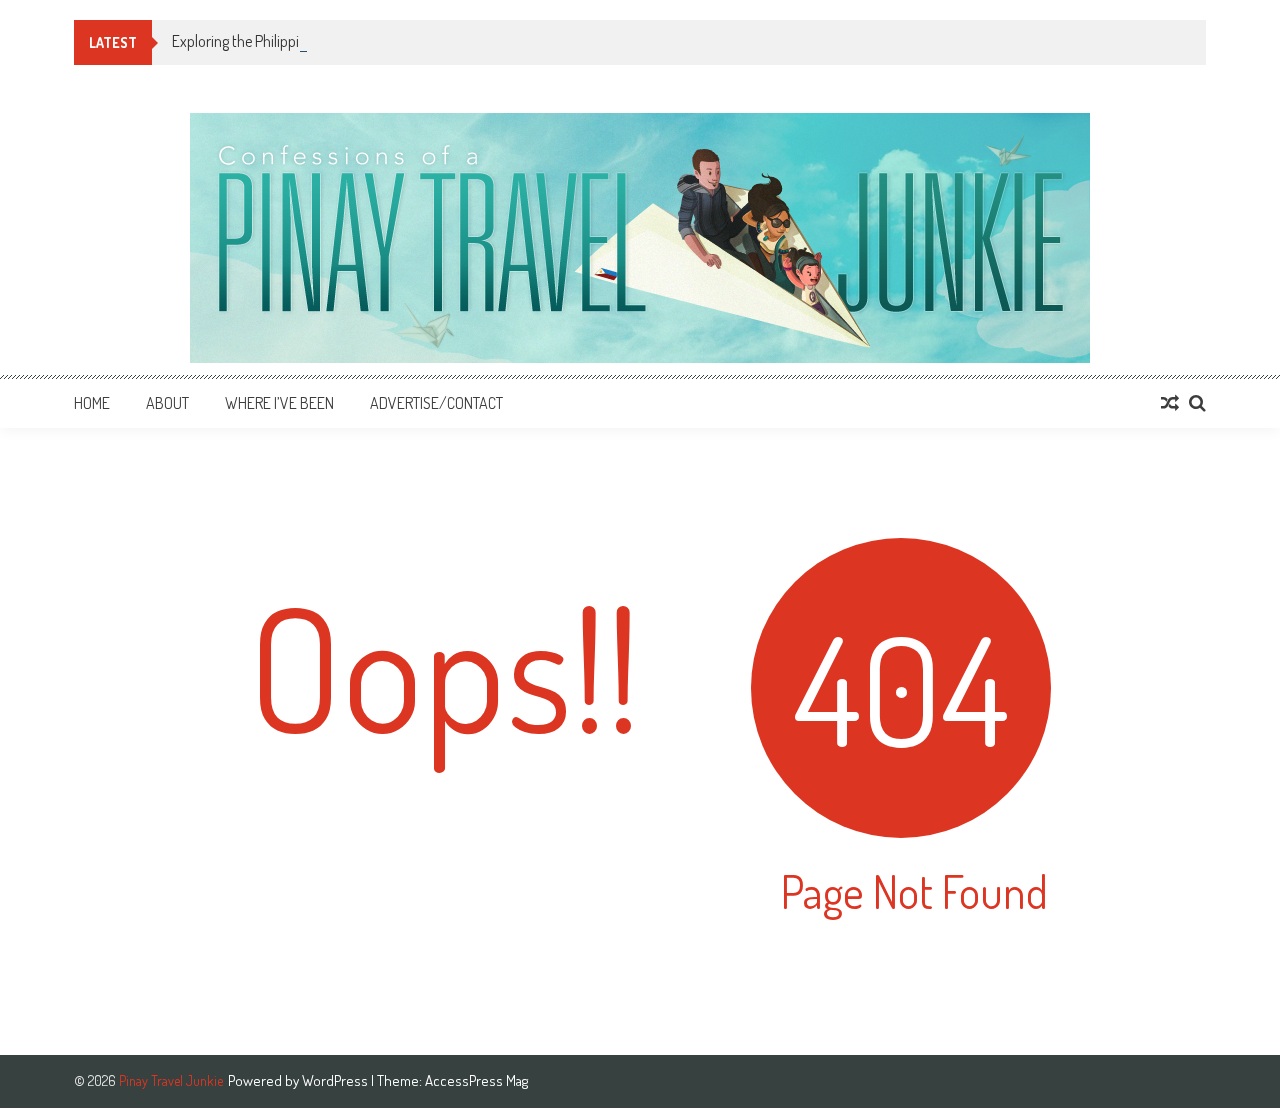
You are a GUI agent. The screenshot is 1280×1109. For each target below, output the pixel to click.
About (167, 403)
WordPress (336, 1080)
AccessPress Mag (476, 1080)
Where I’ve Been (279, 403)
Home (92, 403)
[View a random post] (1170, 403)
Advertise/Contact (436, 403)
